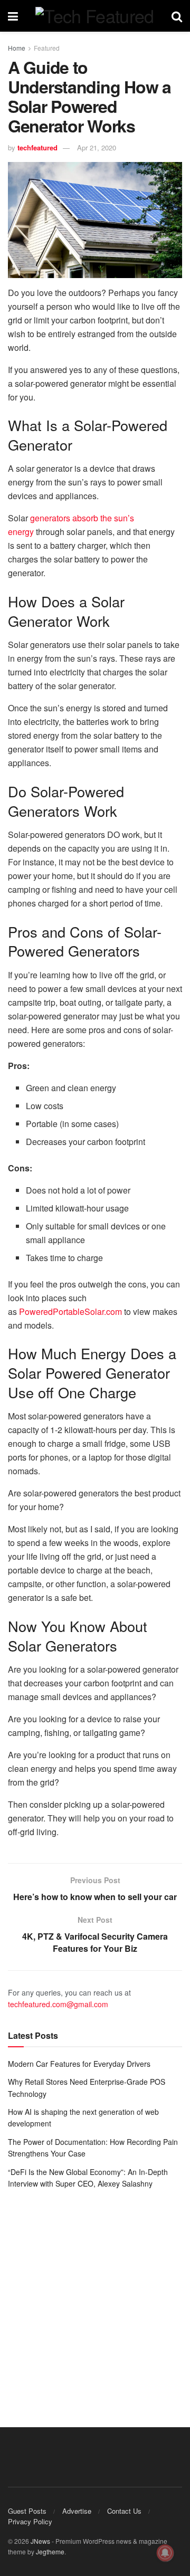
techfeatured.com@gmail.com (58, 2004)
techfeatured (37, 147)
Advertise (77, 2511)
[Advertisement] (95, 2301)
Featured (47, 48)
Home (17, 48)
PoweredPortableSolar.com (70, 1311)
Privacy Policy (30, 2521)
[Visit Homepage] (94, 16)
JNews (40, 2541)
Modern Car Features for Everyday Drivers (79, 2064)
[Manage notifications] (165, 2553)
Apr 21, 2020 (97, 147)
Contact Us (124, 2511)
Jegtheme (50, 2551)
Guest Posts (27, 2511)
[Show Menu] (13, 16)
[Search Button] (177, 16)
